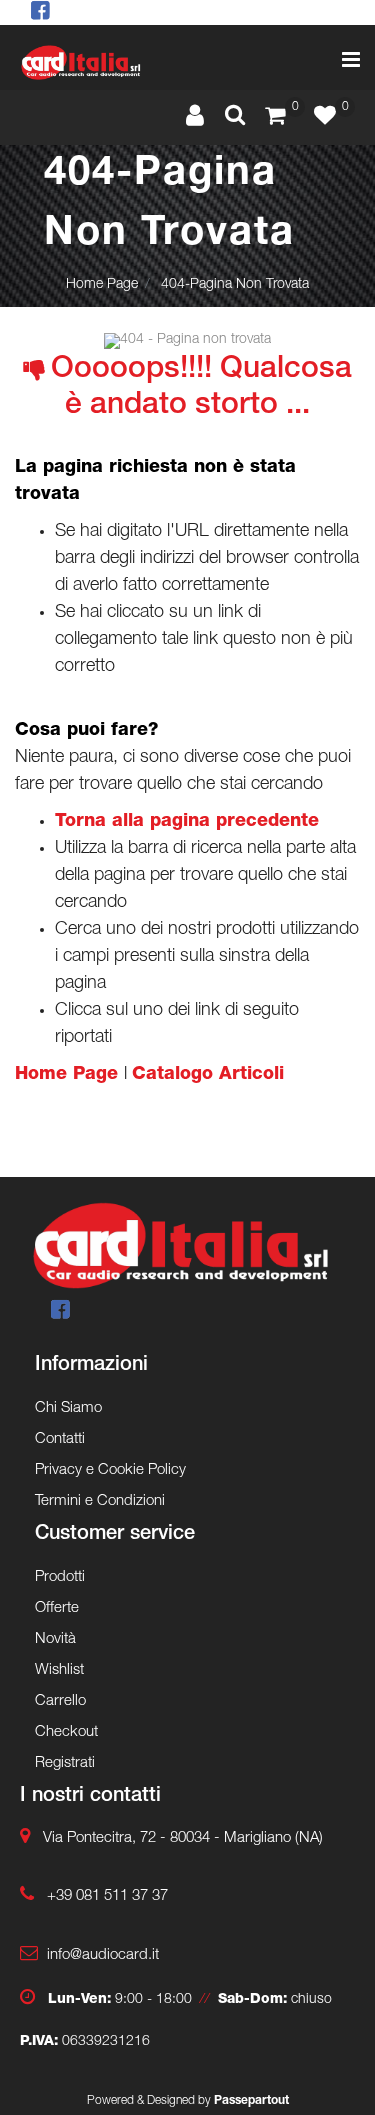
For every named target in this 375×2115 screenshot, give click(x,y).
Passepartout (251, 2101)
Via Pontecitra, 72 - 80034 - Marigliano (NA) (183, 1838)
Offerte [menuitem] (57, 1608)
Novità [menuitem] (55, 1639)
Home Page (102, 285)
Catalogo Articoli (208, 1075)
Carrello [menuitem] (60, 1701)
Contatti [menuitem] (60, 1439)
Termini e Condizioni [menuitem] (100, 1501)
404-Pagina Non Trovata (235, 285)
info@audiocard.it (103, 1955)
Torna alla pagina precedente (187, 822)
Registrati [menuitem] (65, 1763)
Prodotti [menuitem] (60, 1577)
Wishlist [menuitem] (59, 1670)
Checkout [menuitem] (66, 1732)
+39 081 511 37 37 (107, 1896)
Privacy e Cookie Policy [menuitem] (110, 1470)
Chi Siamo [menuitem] (68, 1408)
